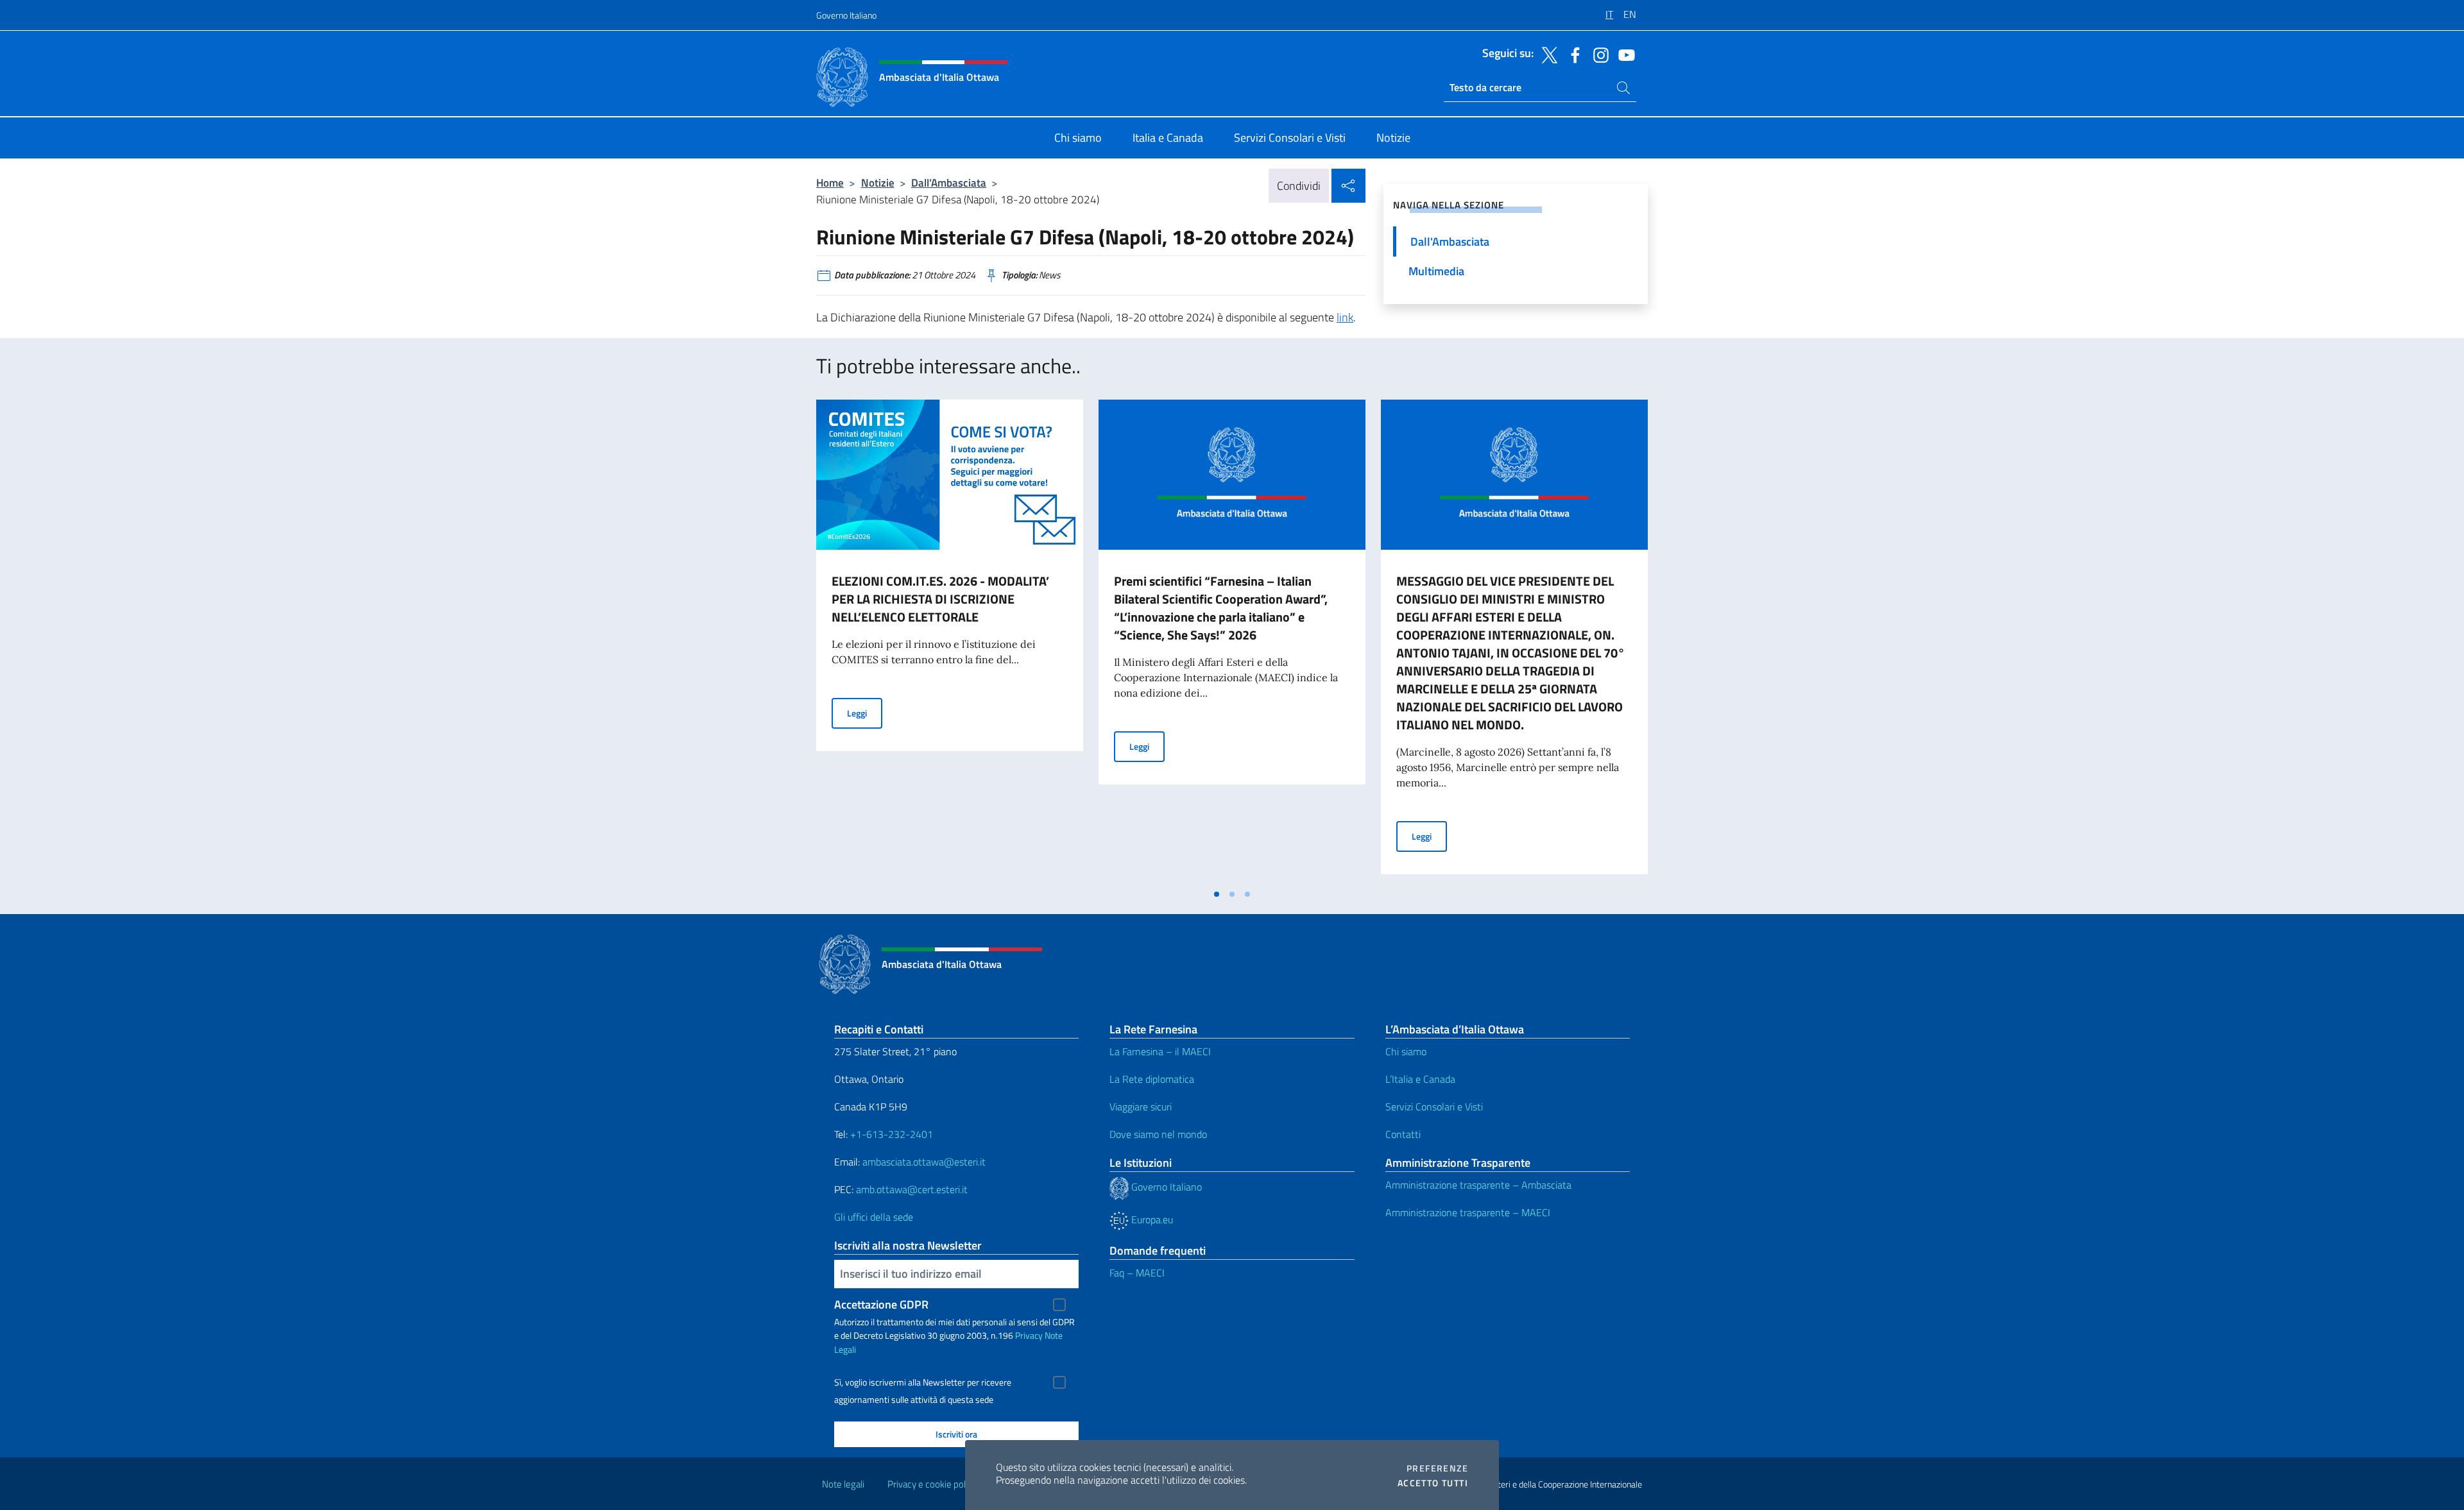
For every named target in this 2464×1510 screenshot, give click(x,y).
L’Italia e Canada (1420, 1079)
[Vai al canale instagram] (1598, 54)
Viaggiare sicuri (1141, 1107)
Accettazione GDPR (881, 1304)
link (1345, 317)
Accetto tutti (1433, 1483)
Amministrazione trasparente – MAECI (1468, 1212)
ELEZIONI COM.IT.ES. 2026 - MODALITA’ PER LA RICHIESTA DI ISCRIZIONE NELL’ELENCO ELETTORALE (940, 599)
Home (830, 182)
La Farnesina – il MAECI (1160, 1051)
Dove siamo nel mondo (1158, 1134)
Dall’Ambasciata (949, 182)
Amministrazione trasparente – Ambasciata (1478, 1185)
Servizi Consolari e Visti (1434, 1107)
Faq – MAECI (1137, 1273)
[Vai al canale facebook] (1572, 54)
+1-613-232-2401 (892, 1134)
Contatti (1403, 1134)
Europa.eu (1151, 1219)
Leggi (865, 713)
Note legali (843, 1484)
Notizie (878, 182)
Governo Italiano (846, 15)
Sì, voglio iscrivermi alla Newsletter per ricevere (923, 1382)
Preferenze (1437, 1468)
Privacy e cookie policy (932, 1484)
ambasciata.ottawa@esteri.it (924, 1162)
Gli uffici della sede (874, 1217)
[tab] (1217, 894)
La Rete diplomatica (1152, 1079)
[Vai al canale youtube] (1623, 54)
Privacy (1029, 1335)
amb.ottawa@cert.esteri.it (912, 1189)
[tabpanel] (950, 641)
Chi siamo (1406, 1051)
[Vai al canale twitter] (1546, 54)
